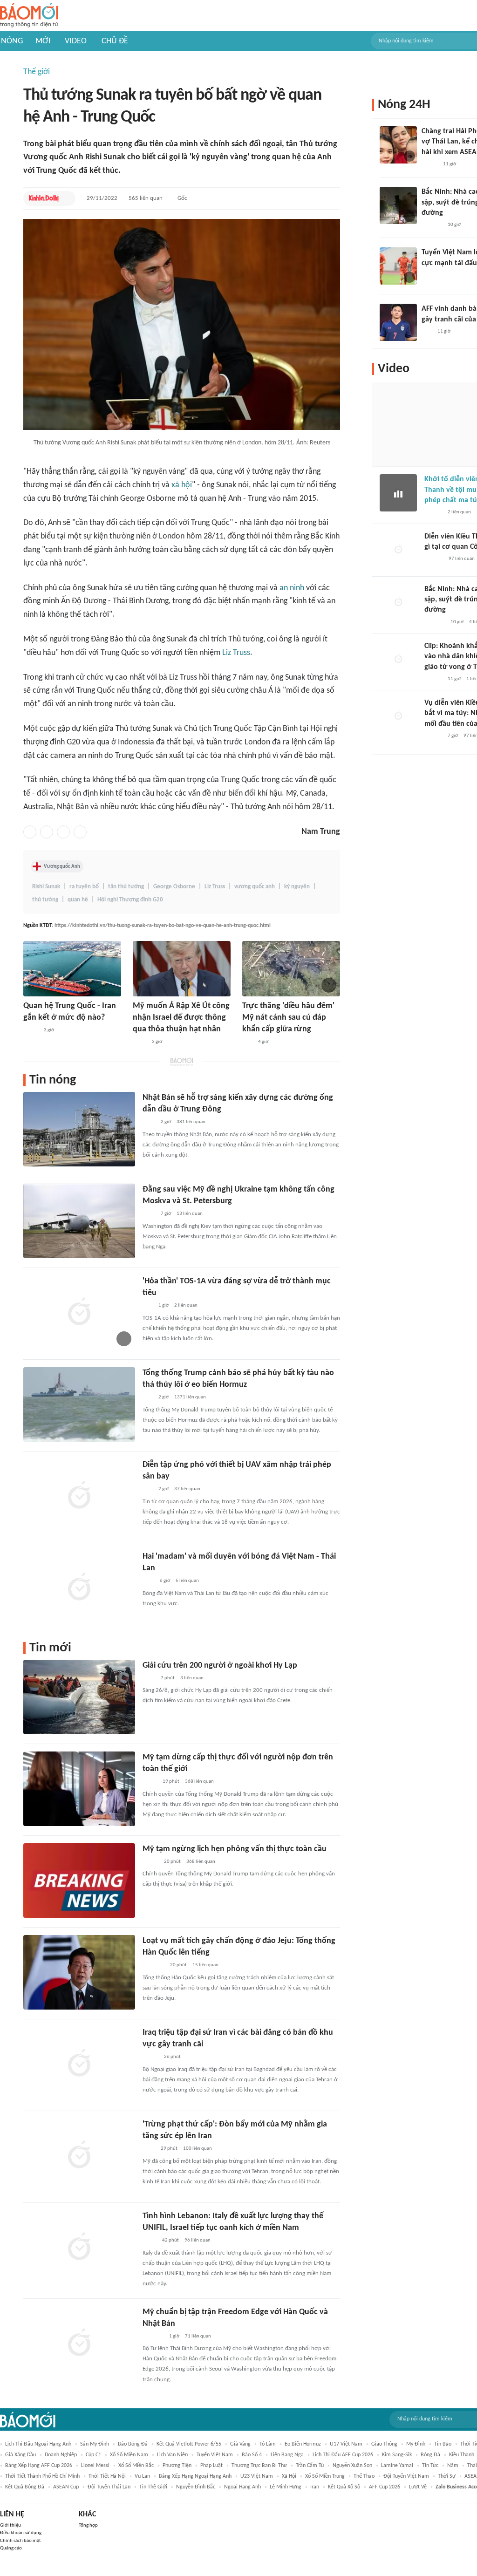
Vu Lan (142, 2476)
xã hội (182, 485)
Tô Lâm (268, 2444)
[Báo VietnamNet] (150, 2058)
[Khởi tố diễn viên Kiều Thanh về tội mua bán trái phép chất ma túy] (398, 493)
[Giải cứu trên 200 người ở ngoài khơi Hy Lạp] (79, 1697)
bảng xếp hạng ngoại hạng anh (195, 2476)
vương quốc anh (255, 887)
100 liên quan (198, 2149)
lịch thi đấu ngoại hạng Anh (38, 2444)
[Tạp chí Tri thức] (148, 1581)
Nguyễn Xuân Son (352, 2466)
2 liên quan (186, 1305)
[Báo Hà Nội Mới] (434, 559)
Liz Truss (236, 653)
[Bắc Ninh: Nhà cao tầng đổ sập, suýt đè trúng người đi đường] (398, 205)
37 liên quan (187, 1489)
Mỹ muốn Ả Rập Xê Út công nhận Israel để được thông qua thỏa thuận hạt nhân (181, 1018)
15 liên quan (205, 1965)
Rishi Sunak (46, 887)
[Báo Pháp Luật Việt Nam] (150, 1862)
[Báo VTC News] (153, 1966)
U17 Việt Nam (346, 2444)
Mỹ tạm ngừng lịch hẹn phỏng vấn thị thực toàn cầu (235, 1849)
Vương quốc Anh (62, 866)
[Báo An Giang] (150, 1782)
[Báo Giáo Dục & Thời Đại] (427, 332)
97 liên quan (462, 559)
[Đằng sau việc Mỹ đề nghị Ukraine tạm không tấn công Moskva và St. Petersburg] (79, 1221)
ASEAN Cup (66, 2487)
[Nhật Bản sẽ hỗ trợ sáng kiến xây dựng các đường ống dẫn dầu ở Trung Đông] (79, 1129)
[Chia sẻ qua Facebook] (30, 832)
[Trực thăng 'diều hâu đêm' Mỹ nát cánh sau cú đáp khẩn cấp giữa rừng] (291, 969)
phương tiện (177, 2466)
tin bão (443, 2444)
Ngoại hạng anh (242, 2487)
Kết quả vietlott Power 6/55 (189, 2444)
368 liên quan (199, 1782)
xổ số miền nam (129, 2455)
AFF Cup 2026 (385, 2487)
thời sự (447, 2476)
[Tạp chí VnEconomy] (31, 1030)
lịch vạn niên (172, 2455)
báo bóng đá (133, 2444)
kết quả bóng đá (25, 2487)
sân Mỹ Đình (95, 2444)
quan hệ (78, 900)
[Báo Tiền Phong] (433, 679)
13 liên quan (190, 1214)
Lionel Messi (95, 2466)
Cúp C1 (93, 2455)
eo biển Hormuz (303, 2444)
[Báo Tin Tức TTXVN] (149, 1123)
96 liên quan (198, 2240)
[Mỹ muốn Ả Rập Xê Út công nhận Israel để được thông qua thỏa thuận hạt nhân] (182, 969)
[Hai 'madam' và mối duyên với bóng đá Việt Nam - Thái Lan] (79, 1588)
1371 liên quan (190, 1397)
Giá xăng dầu (20, 2455)
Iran (315, 2487)
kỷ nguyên (297, 887)
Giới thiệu (10, 2525)
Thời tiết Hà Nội (107, 2476)
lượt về (418, 2487)
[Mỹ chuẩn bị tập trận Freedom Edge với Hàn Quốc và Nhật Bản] (79, 2344)
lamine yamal (397, 2466)
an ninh (292, 588)
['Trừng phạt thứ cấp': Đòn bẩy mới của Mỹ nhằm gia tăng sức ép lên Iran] (79, 2156)
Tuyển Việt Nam (215, 2455)
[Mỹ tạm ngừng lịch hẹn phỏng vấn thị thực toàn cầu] (79, 1881)
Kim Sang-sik (397, 2455)
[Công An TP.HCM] (140, 1042)
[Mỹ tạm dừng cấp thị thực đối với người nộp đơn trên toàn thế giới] (79, 1789)
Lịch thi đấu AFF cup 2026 (343, 2455)
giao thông (384, 2444)
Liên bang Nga (287, 2455)
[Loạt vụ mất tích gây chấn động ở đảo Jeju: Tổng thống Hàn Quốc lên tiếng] (79, 1972)
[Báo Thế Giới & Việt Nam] (150, 2241)
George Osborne (174, 887)
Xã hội (289, 2476)
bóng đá (430, 2455)
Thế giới (37, 72)
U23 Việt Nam (257, 2476)
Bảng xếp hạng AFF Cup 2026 (39, 2466)
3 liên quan (192, 1678)
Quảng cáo (11, 2548)
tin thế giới (153, 2487)
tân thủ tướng (126, 887)
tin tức (430, 2466)
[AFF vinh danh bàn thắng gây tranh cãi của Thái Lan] (398, 322)
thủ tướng (45, 900)
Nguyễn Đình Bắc (196, 2487)
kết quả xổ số (344, 2487)
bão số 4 (252, 2455)
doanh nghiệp (61, 2455)
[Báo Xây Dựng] (432, 225)
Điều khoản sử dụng (21, 2533)
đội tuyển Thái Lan (109, 2487)
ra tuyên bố (84, 887)
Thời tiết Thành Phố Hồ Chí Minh (42, 2476)
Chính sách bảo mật (20, 2541)
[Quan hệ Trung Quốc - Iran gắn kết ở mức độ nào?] (72, 969)
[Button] (66, 198)
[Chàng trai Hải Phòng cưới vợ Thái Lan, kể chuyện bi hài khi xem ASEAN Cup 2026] (398, 145)
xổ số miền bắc (136, 2466)
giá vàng (240, 2444)
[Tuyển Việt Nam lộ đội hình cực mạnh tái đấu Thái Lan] (398, 266)
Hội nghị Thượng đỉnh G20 (130, 900)
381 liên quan (191, 1122)
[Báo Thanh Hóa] (153, 2337)
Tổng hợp (88, 2525)
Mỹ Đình (416, 2444)
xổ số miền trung (325, 2476)
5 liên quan (187, 1581)
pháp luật (211, 2466)
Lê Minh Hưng (286, 2487)
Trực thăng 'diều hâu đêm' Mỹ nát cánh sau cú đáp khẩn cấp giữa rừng (288, 1018)
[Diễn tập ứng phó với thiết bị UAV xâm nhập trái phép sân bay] (79, 1496)
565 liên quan (146, 198)
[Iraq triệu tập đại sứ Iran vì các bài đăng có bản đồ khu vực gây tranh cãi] (79, 2064)
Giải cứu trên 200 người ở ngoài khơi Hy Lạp (220, 1666)
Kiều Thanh (462, 2455)
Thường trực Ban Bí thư (259, 2466)
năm (453, 2466)
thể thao (364, 2476)
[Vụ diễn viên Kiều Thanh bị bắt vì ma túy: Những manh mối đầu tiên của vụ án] (398, 716)
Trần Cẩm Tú (310, 2466)
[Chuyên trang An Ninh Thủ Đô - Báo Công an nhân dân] (247, 1042)
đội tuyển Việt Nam (406, 2476)
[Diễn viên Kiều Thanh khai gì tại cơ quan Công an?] (398, 550)
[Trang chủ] (29, 16)
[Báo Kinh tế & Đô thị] (44, 198)
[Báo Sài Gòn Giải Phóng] (433, 513)
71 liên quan (198, 2336)
